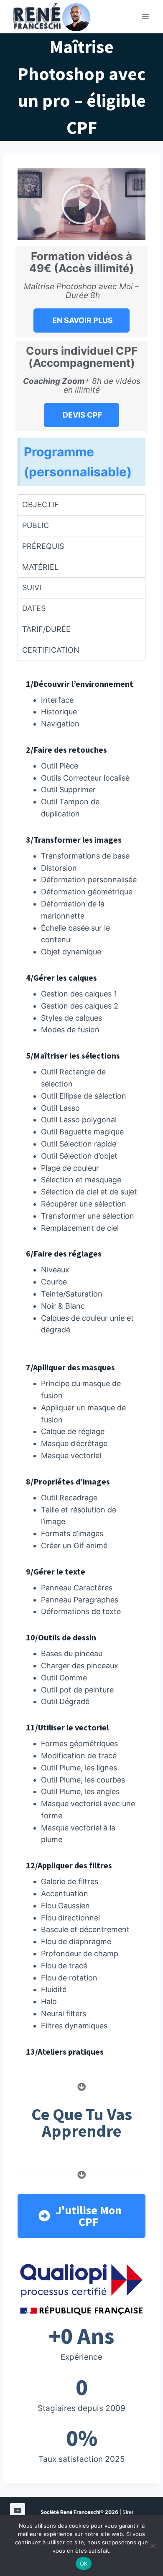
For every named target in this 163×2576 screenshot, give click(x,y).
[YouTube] (18, 2511)
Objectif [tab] (41, 504)
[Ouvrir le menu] (145, 16)
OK (84, 2563)
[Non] (153, 2546)
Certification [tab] (51, 650)
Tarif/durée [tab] (46, 629)
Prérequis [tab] (43, 546)
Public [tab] (36, 525)
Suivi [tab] (32, 587)
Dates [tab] (34, 608)
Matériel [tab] (40, 567)
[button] (81, 204)
